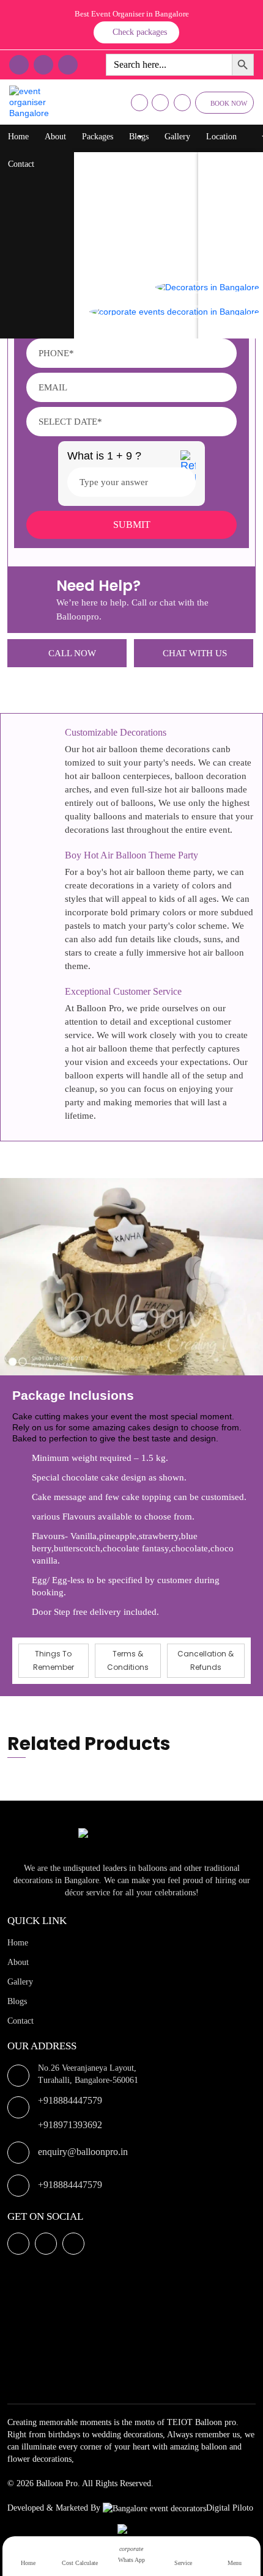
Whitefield (229, 210)
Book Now (229, 103)
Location (221, 137)
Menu (235, 2563)
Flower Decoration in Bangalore (142, 210)
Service (183, 2563)
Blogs (139, 137)
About (55, 137)
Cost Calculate (80, 2563)
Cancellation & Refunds (206, 1660)
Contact (21, 164)
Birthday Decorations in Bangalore (146, 185)
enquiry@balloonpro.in (83, 2152)
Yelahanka (228, 185)
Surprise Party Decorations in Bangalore (156, 234)
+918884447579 (70, 2100)
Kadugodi (227, 259)
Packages (98, 137)
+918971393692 (70, 2125)
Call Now (72, 653)
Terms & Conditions (128, 1660)
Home (18, 137)
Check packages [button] (140, 32)
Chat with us (195, 653)
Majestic (225, 234)
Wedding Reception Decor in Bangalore (155, 259)
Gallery (177, 137)
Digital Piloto (230, 2508)
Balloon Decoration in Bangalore (143, 161)
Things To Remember (54, 1660)
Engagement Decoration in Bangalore (151, 332)
